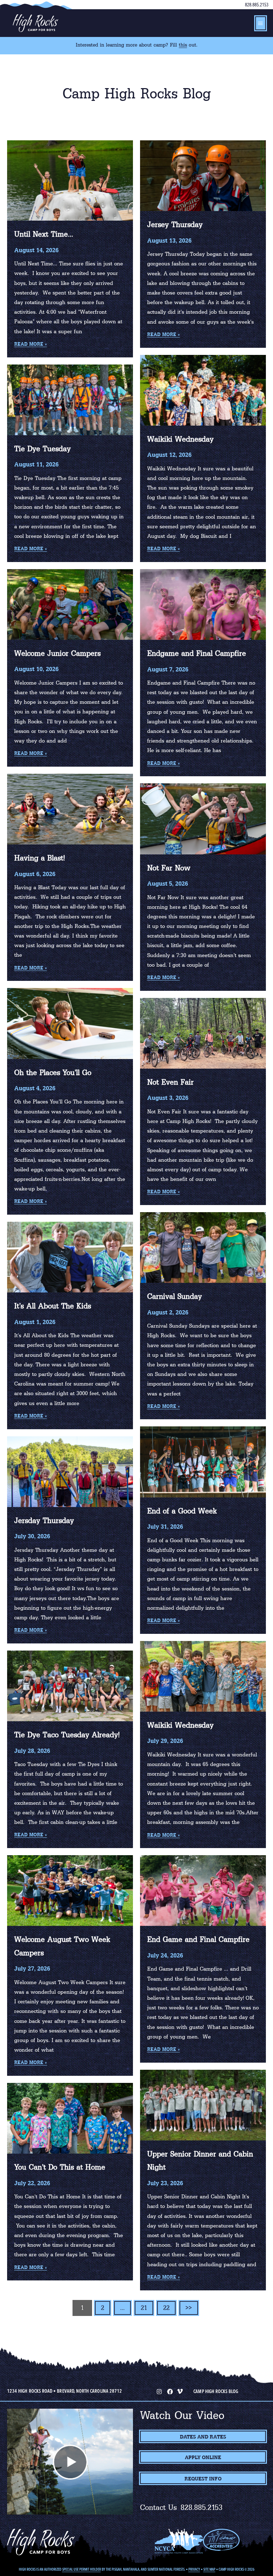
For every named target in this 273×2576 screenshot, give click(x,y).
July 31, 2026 (165, 1527)
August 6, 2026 (35, 874)
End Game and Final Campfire (198, 1939)
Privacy (194, 2569)
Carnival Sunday (175, 1296)
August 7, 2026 (168, 669)
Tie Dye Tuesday (42, 449)
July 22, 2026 (32, 2183)
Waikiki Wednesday (180, 439)
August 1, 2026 (35, 1322)
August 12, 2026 (169, 455)
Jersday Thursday (44, 1521)
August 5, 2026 (168, 884)
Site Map (209, 2569)
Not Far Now (169, 868)
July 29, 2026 (165, 1741)
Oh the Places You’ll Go (53, 1073)
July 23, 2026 (165, 2183)
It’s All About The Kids (53, 1306)
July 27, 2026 (32, 1969)
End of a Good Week (182, 1511)
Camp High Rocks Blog (216, 2391)
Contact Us (159, 2507)
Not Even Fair (170, 1082)
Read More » (31, 344)
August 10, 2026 (36, 669)
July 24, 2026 (165, 1955)
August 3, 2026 (168, 1098)
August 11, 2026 (36, 464)
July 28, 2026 (32, 1751)
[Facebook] (169, 2391)
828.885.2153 (257, 5)
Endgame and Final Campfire (197, 653)
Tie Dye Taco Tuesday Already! (67, 1735)
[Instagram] (159, 2391)
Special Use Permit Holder (82, 2569)
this (183, 45)
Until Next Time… (44, 234)
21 (144, 2308)
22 (166, 2308)
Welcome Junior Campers (57, 653)
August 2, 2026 (168, 1312)
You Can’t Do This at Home (60, 2167)
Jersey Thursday (175, 225)
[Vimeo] (180, 2391)
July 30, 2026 (32, 1536)
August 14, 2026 (36, 250)
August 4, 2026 (35, 1088)
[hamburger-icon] (261, 23)
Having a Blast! (40, 858)
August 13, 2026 (169, 241)
